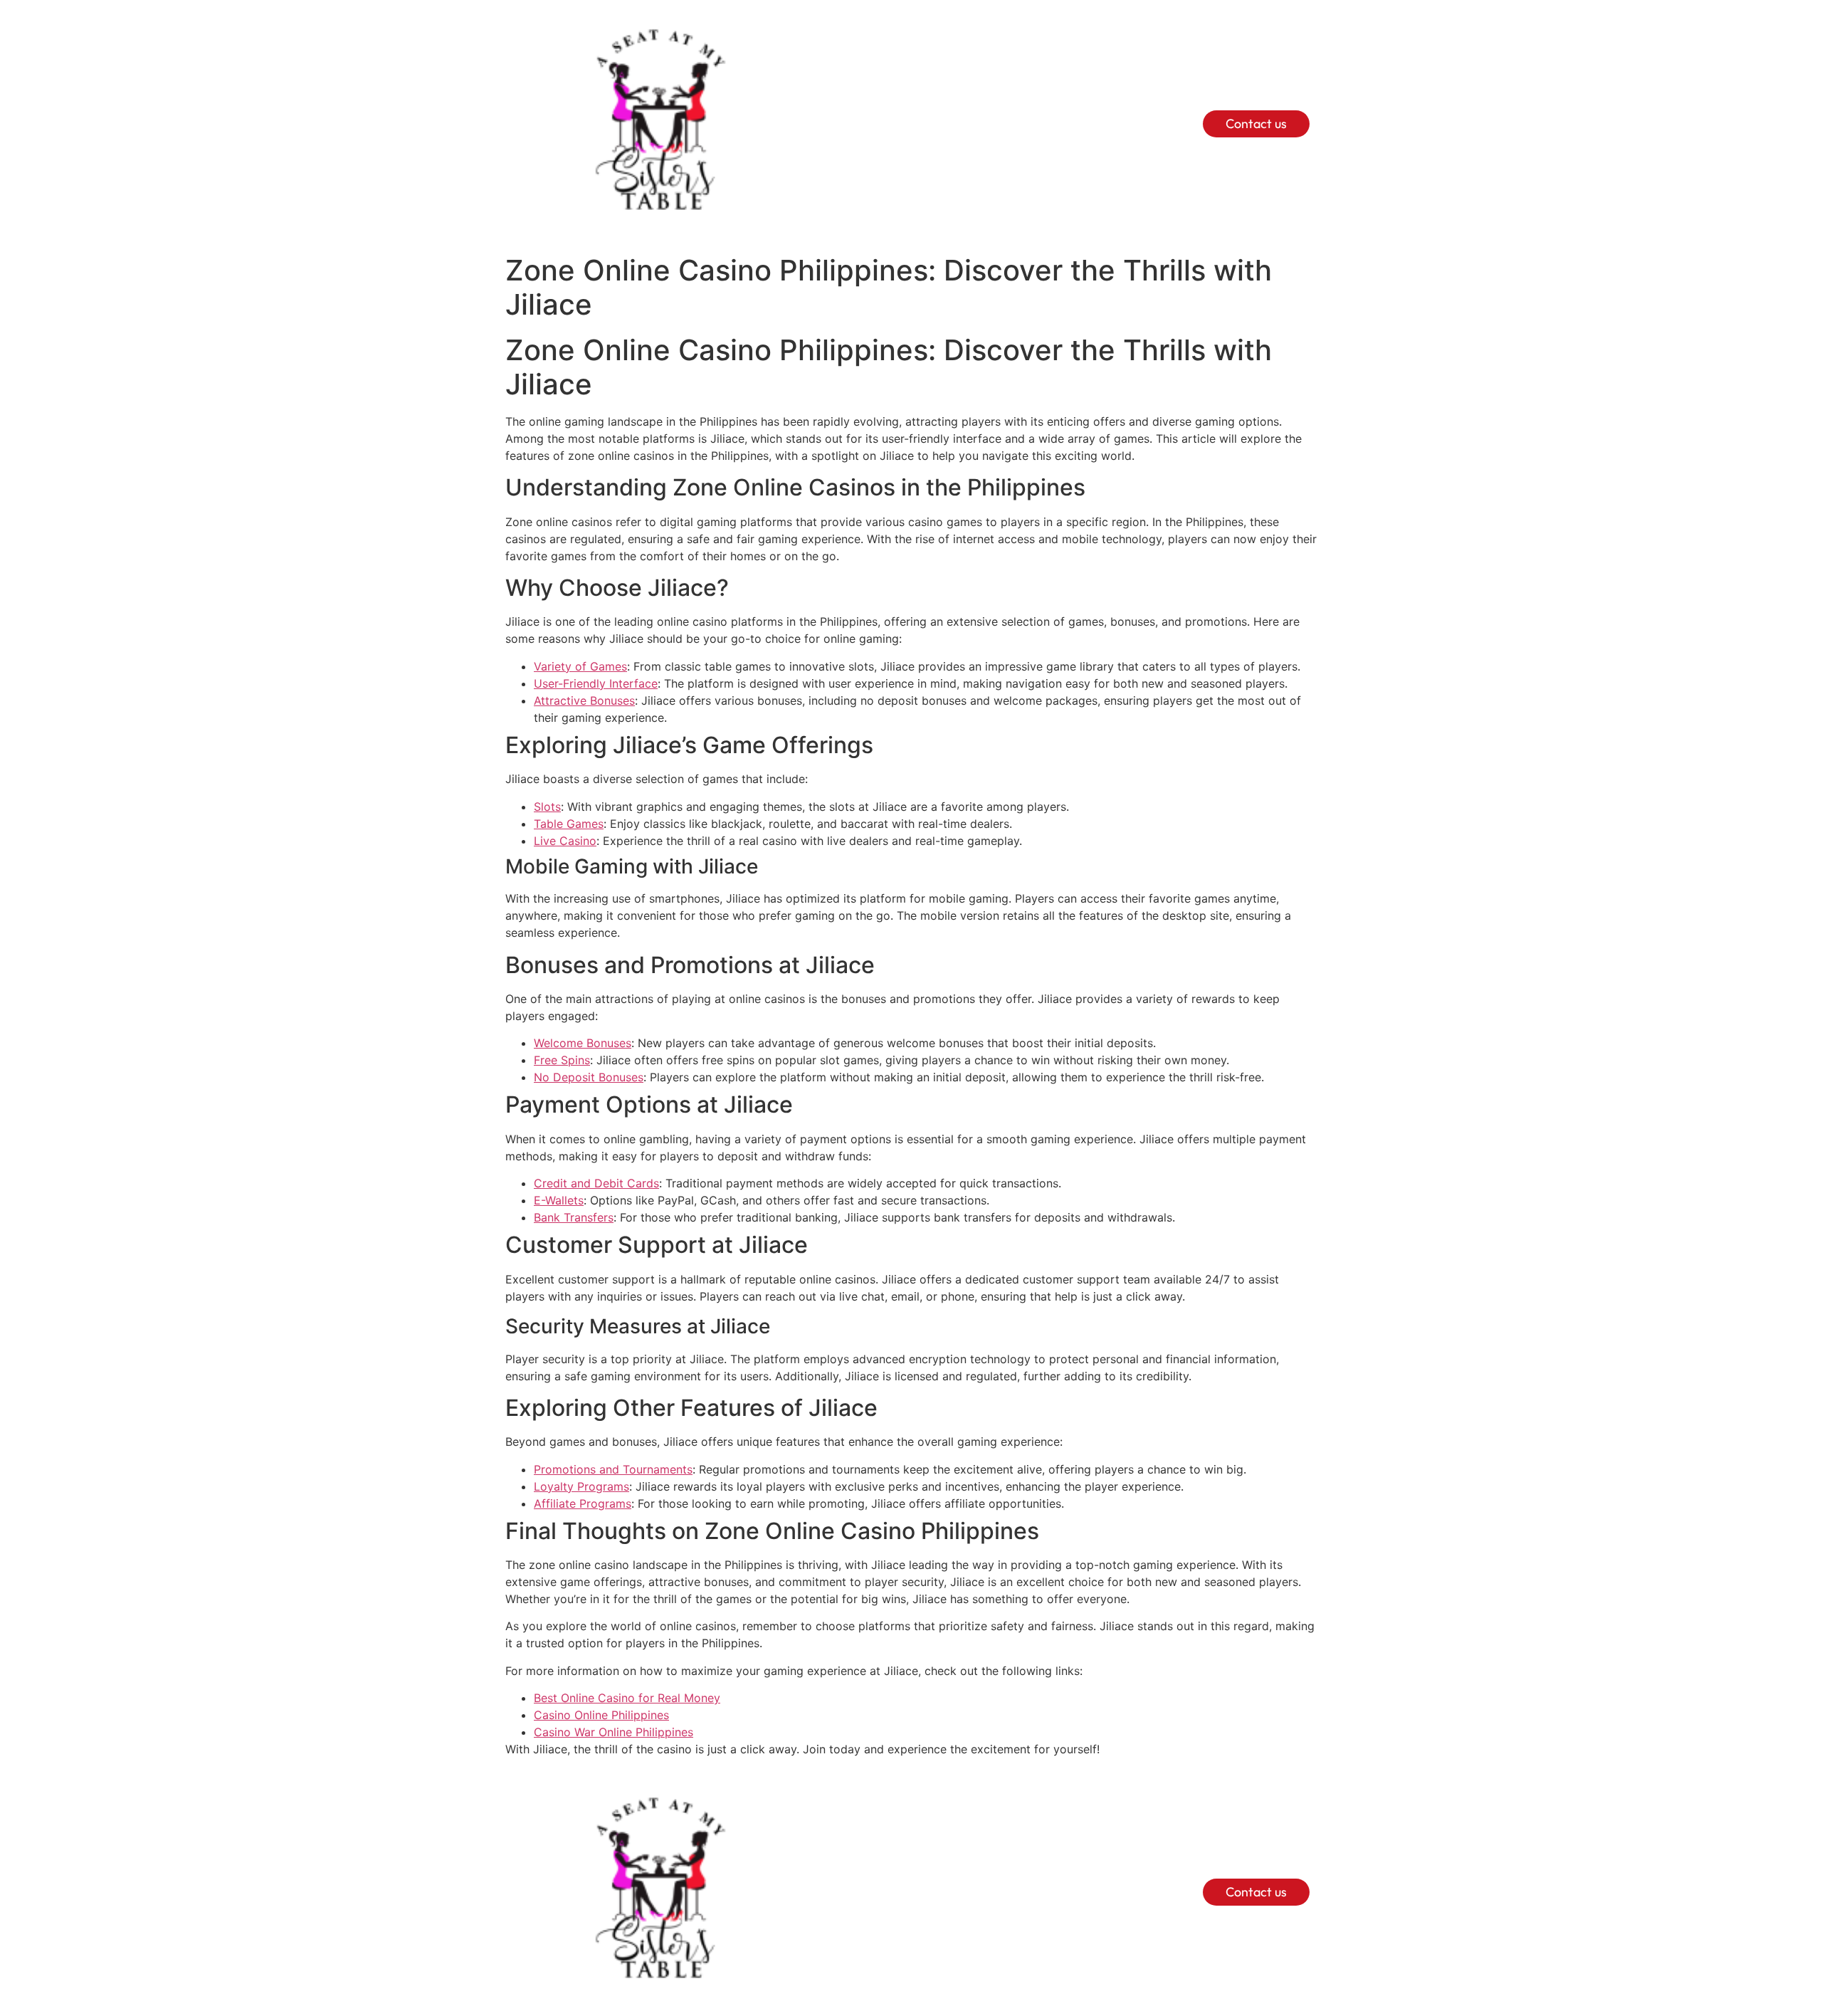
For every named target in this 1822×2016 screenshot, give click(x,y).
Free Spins (562, 1060)
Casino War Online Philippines (614, 1732)
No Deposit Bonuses (589, 1077)
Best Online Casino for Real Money (627, 1698)
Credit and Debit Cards (596, 1183)
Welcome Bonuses (583, 1043)
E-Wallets (559, 1200)
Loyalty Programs (581, 1486)
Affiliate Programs (583, 1503)
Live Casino (565, 841)
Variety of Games (580, 666)
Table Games (569, 824)
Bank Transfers (574, 1217)
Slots (547, 807)
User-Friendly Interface (596, 683)
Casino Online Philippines (601, 1715)
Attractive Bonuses (584, 700)
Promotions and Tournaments (613, 1469)
